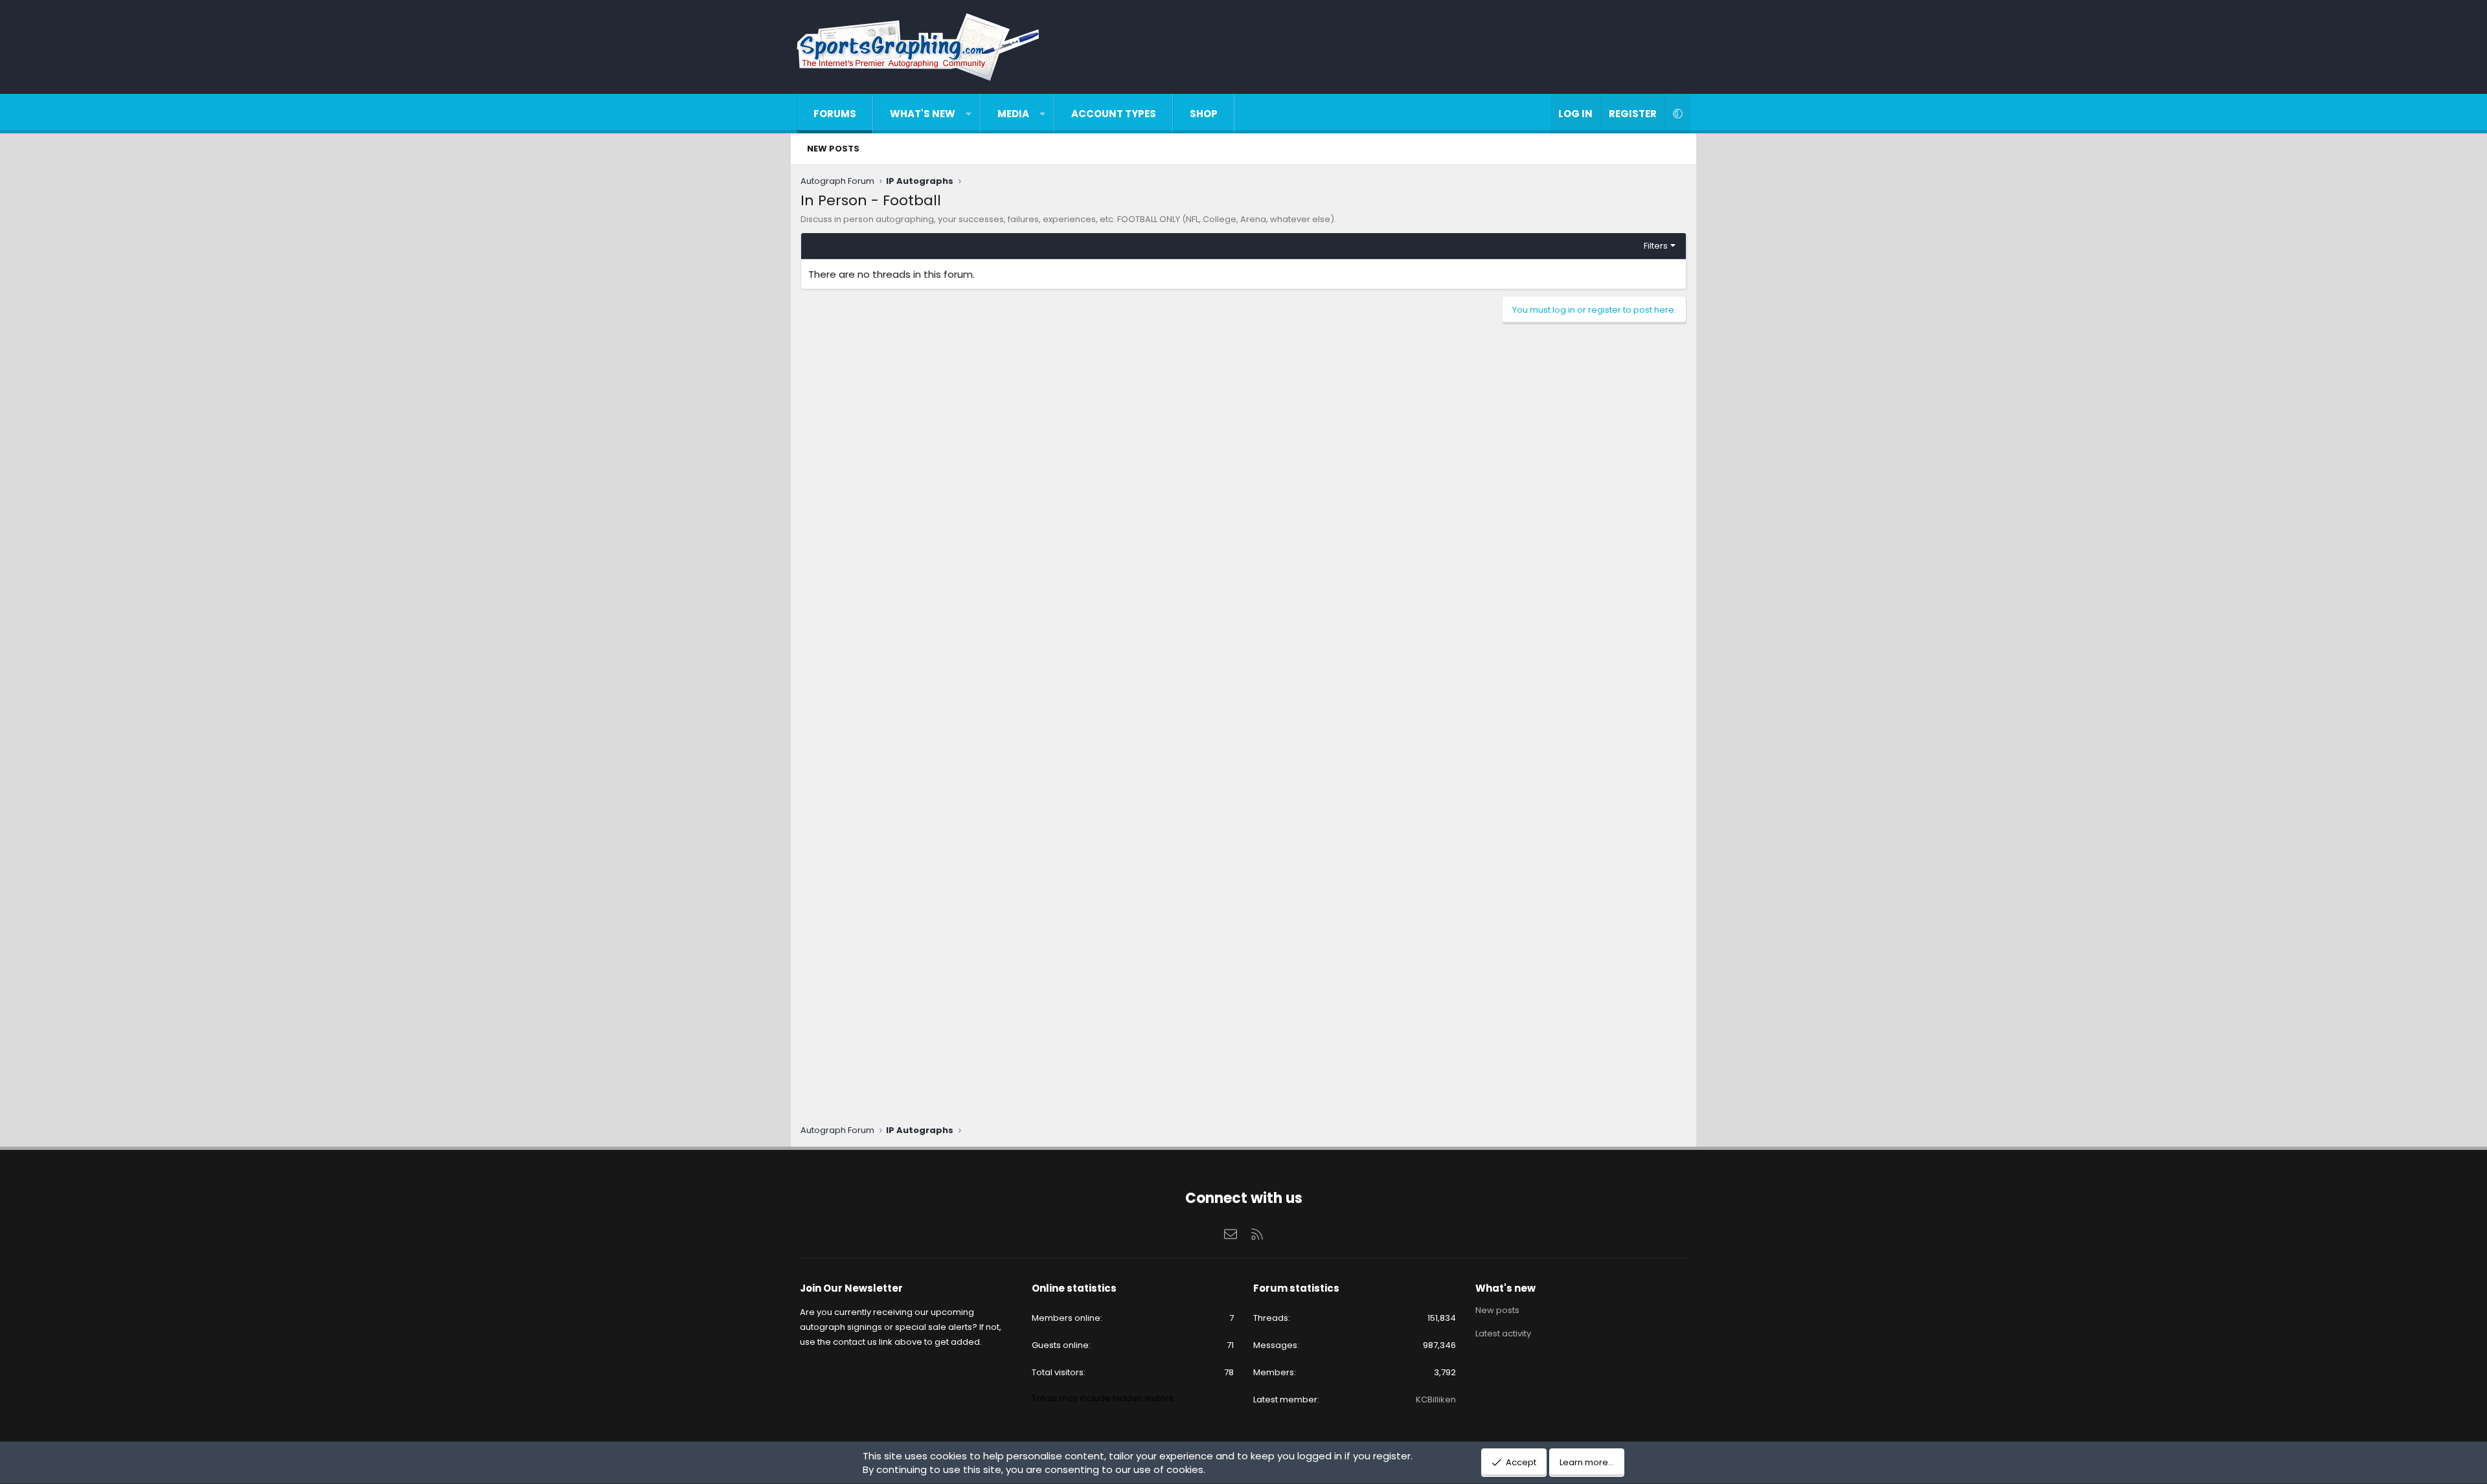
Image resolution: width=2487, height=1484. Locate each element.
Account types (1114, 114)
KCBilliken (1436, 1400)
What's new (923, 114)
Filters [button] (1656, 246)
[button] (969, 114)
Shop (1204, 114)
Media (1013, 114)
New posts (833, 149)
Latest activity (1503, 1333)
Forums (835, 114)
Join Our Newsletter (851, 1288)
